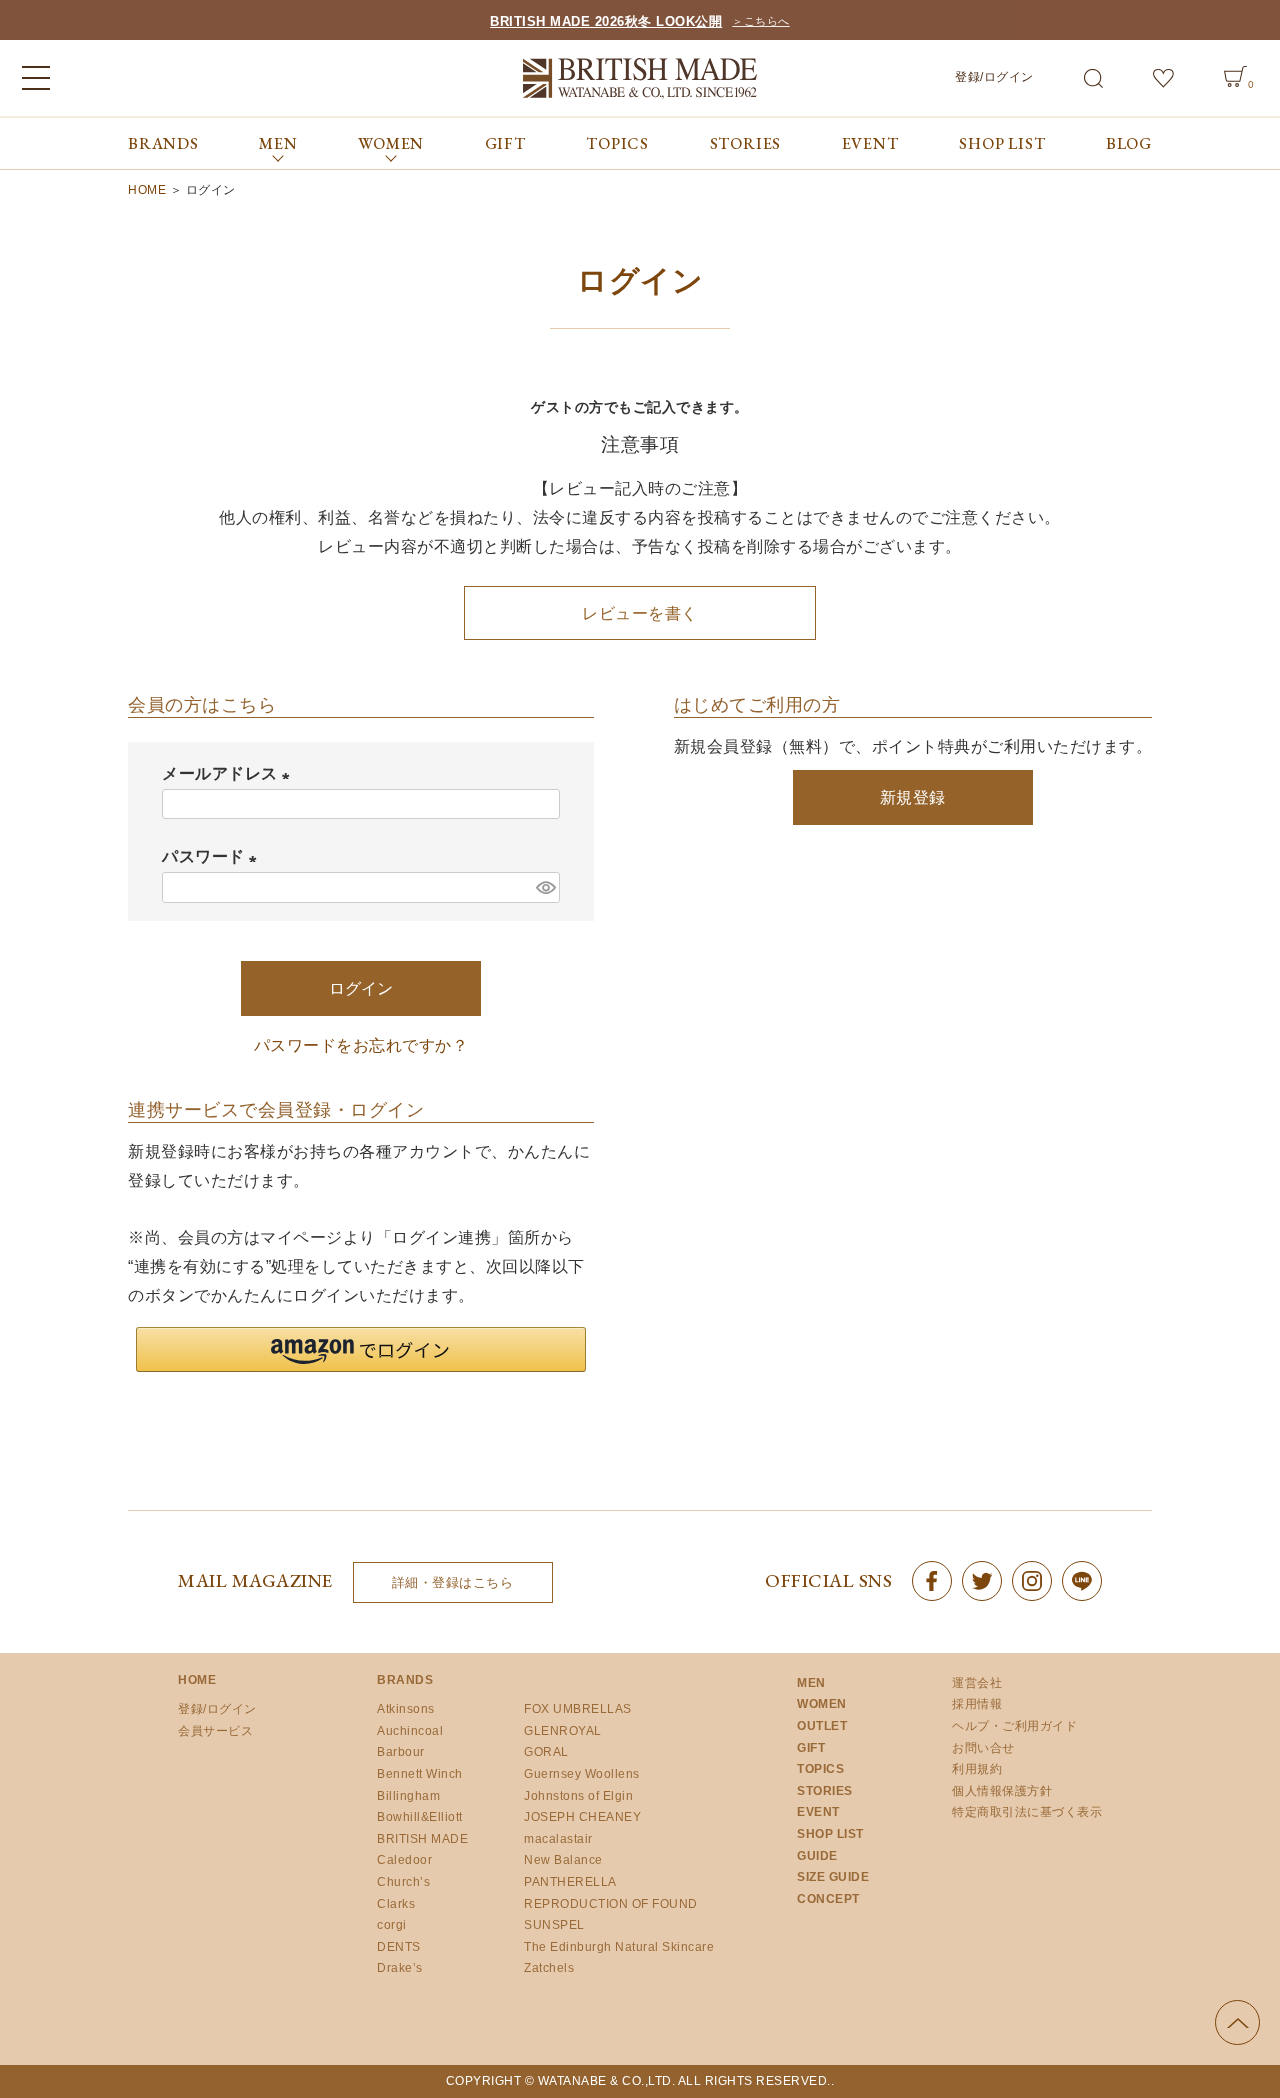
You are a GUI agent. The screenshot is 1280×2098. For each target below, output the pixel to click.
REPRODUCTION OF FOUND (611, 1904)
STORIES (746, 143)
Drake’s (400, 1968)
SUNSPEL (554, 1925)
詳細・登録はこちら (453, 1582)
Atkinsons (406, 1709)
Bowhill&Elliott (420, 1817)
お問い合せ (983, 1748)
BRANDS (163, 143)
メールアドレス (230, 773)
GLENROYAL (563, 1731)
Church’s (403, 1882)
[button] (361, 1349)
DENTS (399, 1947)
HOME (147, 190)
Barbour (401, 1752)
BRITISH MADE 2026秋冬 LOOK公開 (606, 21)
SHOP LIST (1002, 143)
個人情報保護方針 (1002, 1791)
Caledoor (404, 1860)
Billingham (408, 1796)
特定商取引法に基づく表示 (1027, 1812)
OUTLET (822, 1726)
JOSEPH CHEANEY (582, 1817)
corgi (392, 1925)
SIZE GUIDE (833, 1877)
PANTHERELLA (570, 1882)
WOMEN (822, 1704)
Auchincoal (410, 1731)
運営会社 (977, 1683)
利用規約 (977, 1769)
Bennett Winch (420, 1774)
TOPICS (617, 143)
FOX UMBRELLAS (578, 1709)
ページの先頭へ (1237, 2022)
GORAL (546, 1752)
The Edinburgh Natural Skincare (619, 1947)
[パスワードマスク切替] (545, 887)
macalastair (558, 1839)
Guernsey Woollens (582, 1774)
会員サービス (215, 1731)
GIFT (505, 143)
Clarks (396, 1904)
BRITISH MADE (422, 1839)
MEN (811, 1683)
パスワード (213, 856)
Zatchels (549, 1968)
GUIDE (817, 1856)
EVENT (870, 143)
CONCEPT (828, 1899)
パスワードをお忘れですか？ (361, 1045)
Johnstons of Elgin (578, 1796)
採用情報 (977, 1704)
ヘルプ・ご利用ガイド (1014, 1726)
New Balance (563, 1860)
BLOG (1129, 143)
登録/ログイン (994, 77)
